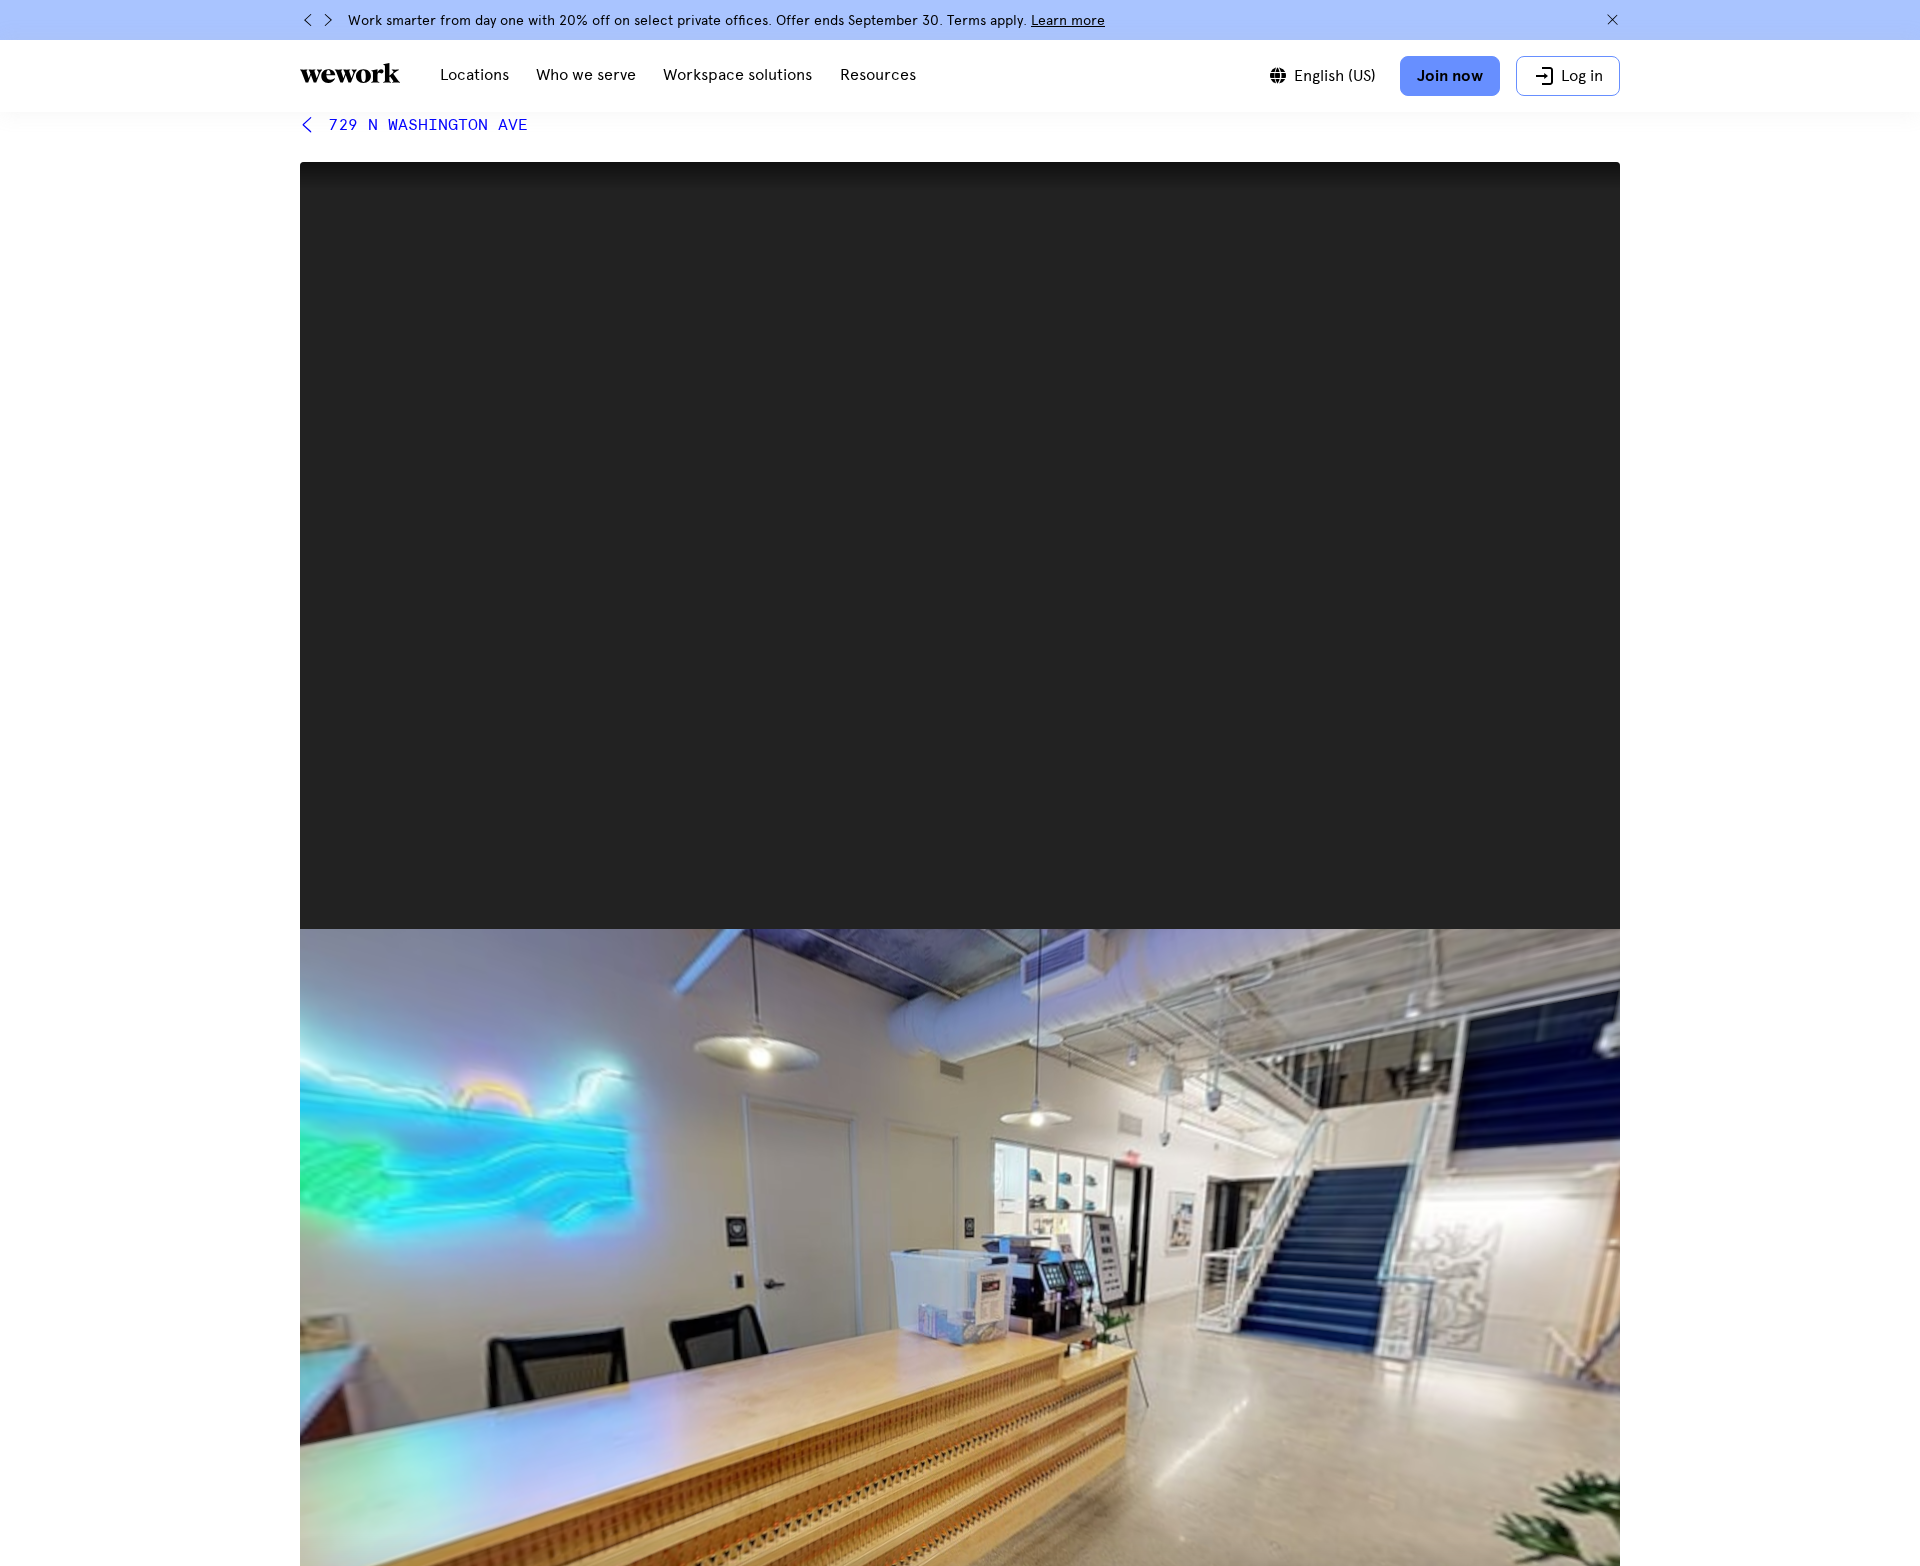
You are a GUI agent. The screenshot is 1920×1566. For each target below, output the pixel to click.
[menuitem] (474, 76)
